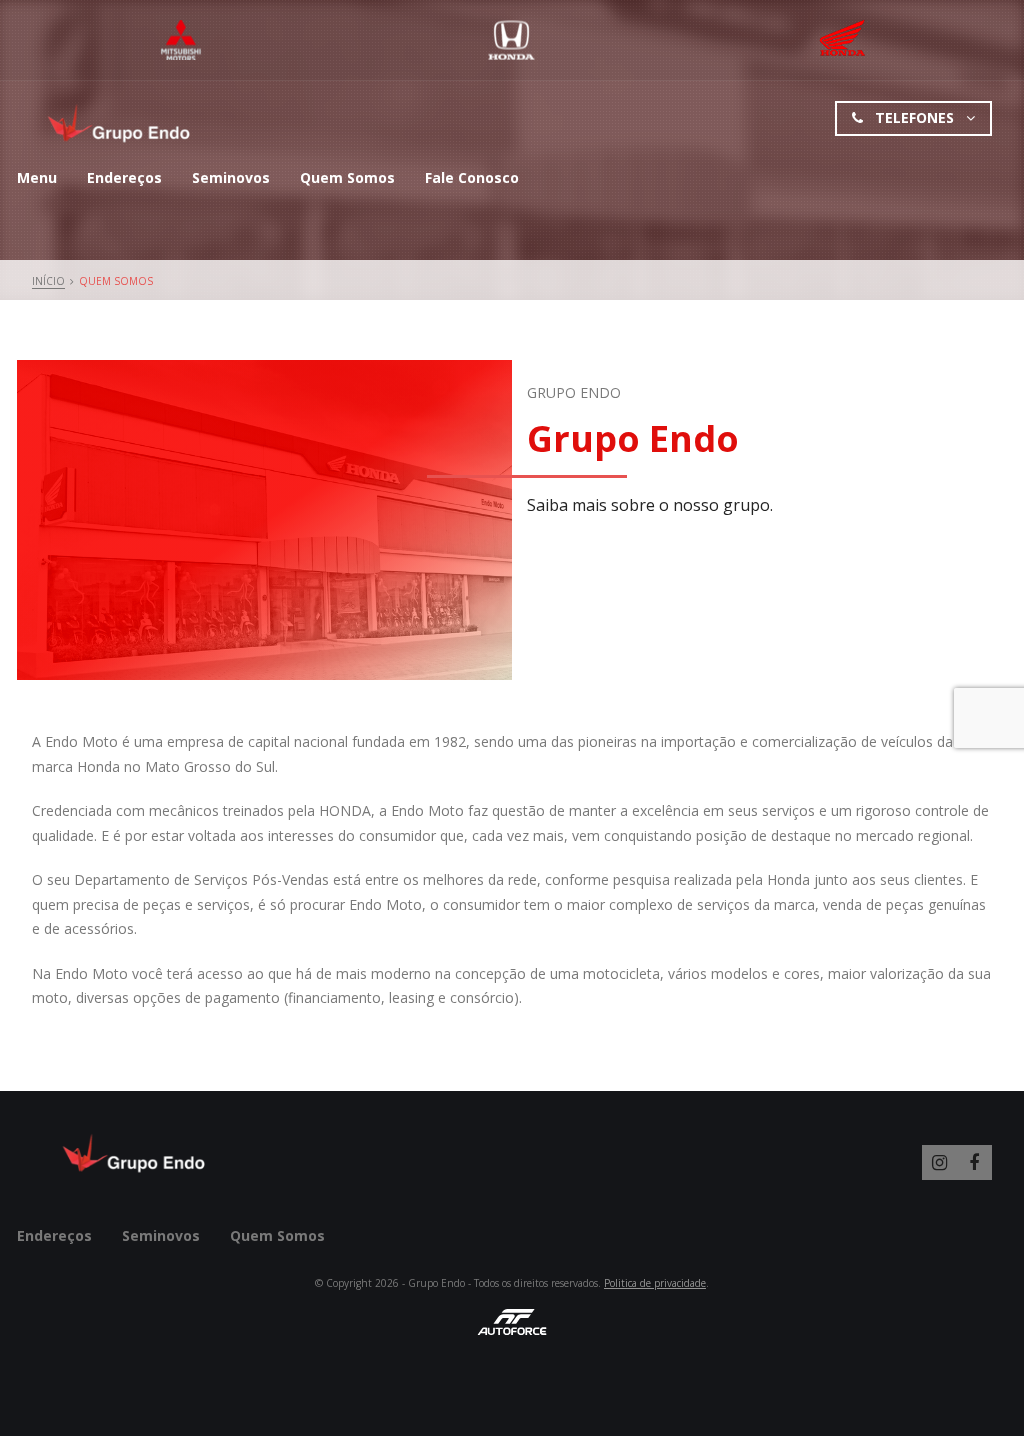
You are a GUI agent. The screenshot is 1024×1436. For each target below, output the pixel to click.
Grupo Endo (121, 123)
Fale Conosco (472, 177)
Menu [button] (37, 177)
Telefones (914, 117)
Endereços (124, 177)
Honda (511, 40)
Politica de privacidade (655, 1283)
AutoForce (512, 1322)
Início (48, 281)
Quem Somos (347, 177)
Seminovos (231, 177)
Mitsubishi (181, 40)
